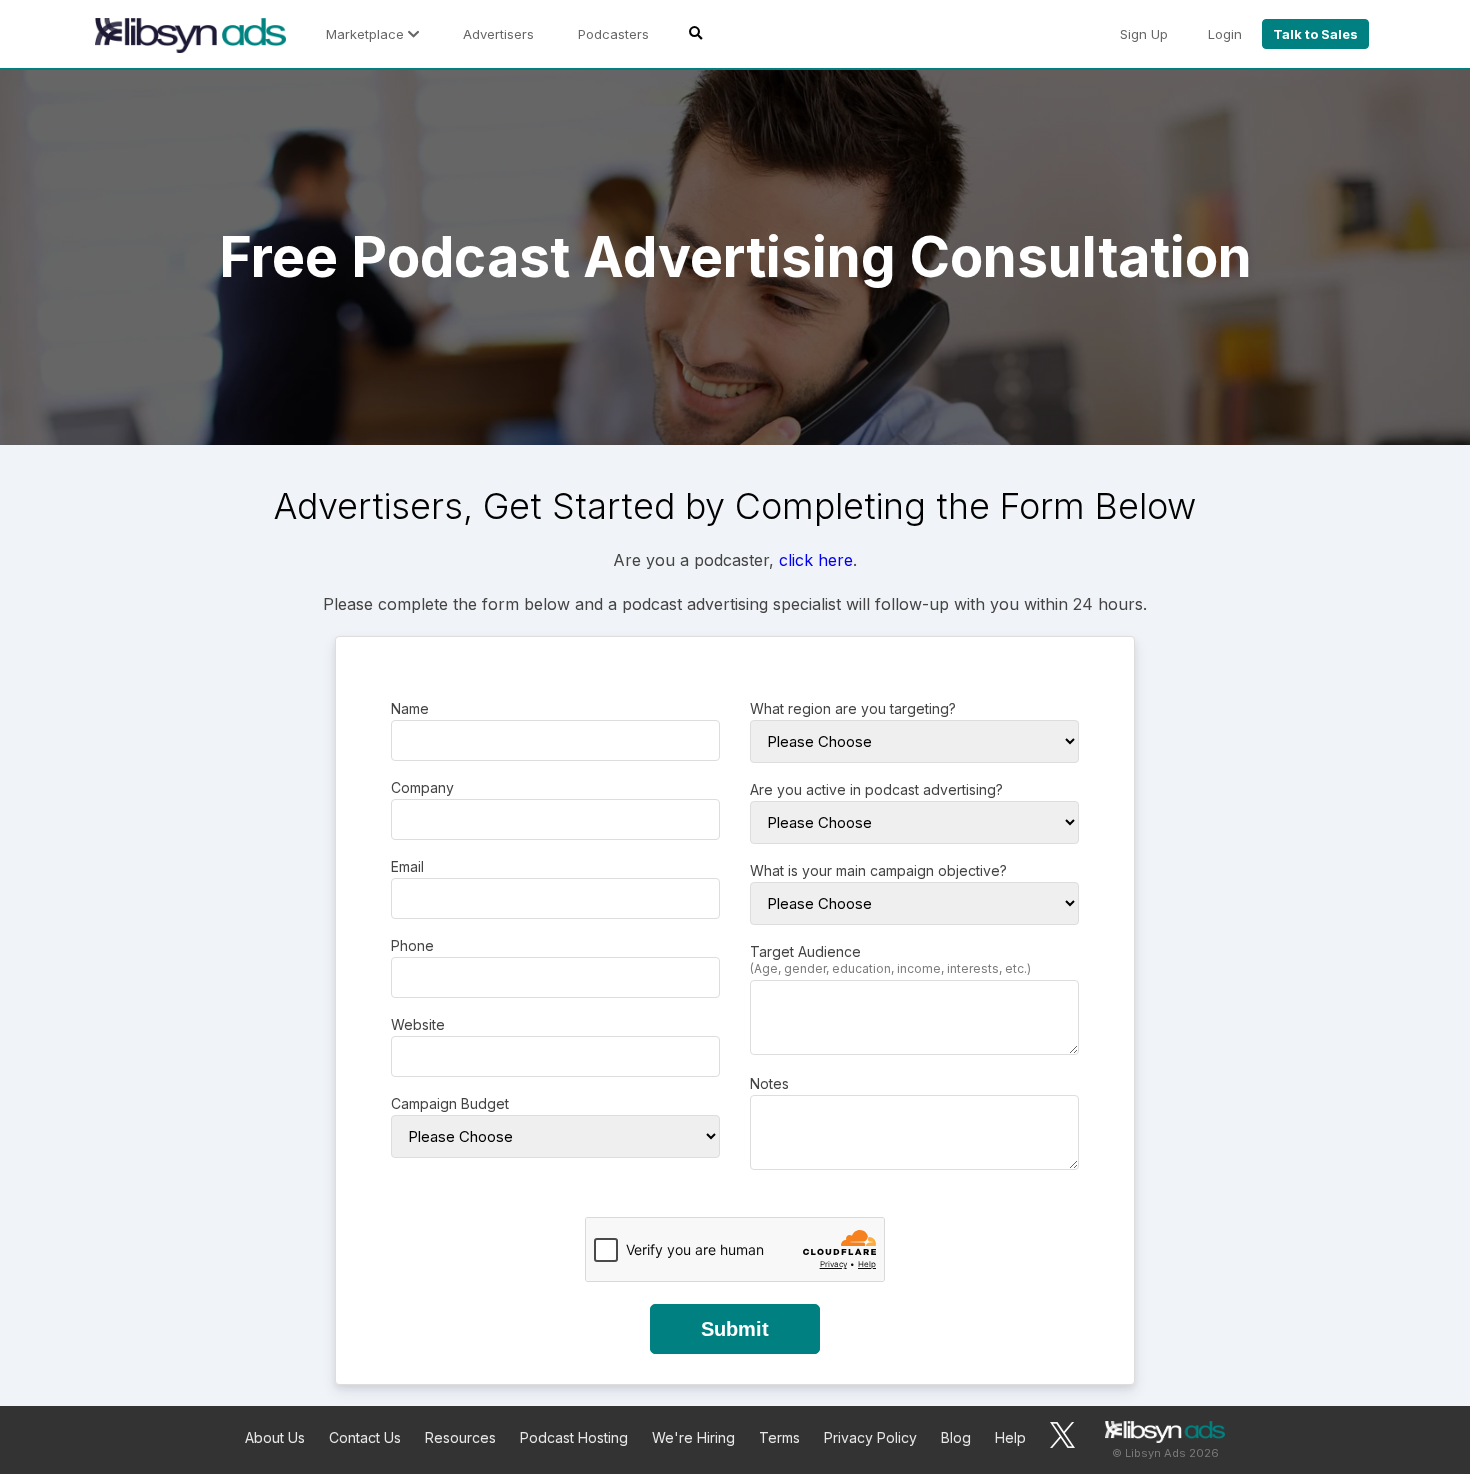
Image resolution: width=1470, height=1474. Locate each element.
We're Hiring (693, 1437)
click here (816, 560)
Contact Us (365, 1437)
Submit (735, 1329)
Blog (956, 1437)
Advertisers (498, 34)
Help (1010, 1437)
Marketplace (367, 34)
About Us (275, 1437)
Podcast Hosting (574, 1437)
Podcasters (613, 34)
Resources (460, 1437)
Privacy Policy (870, 1437)
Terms (779, 1437)
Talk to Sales (1315, 34)
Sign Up (1144, 34)
